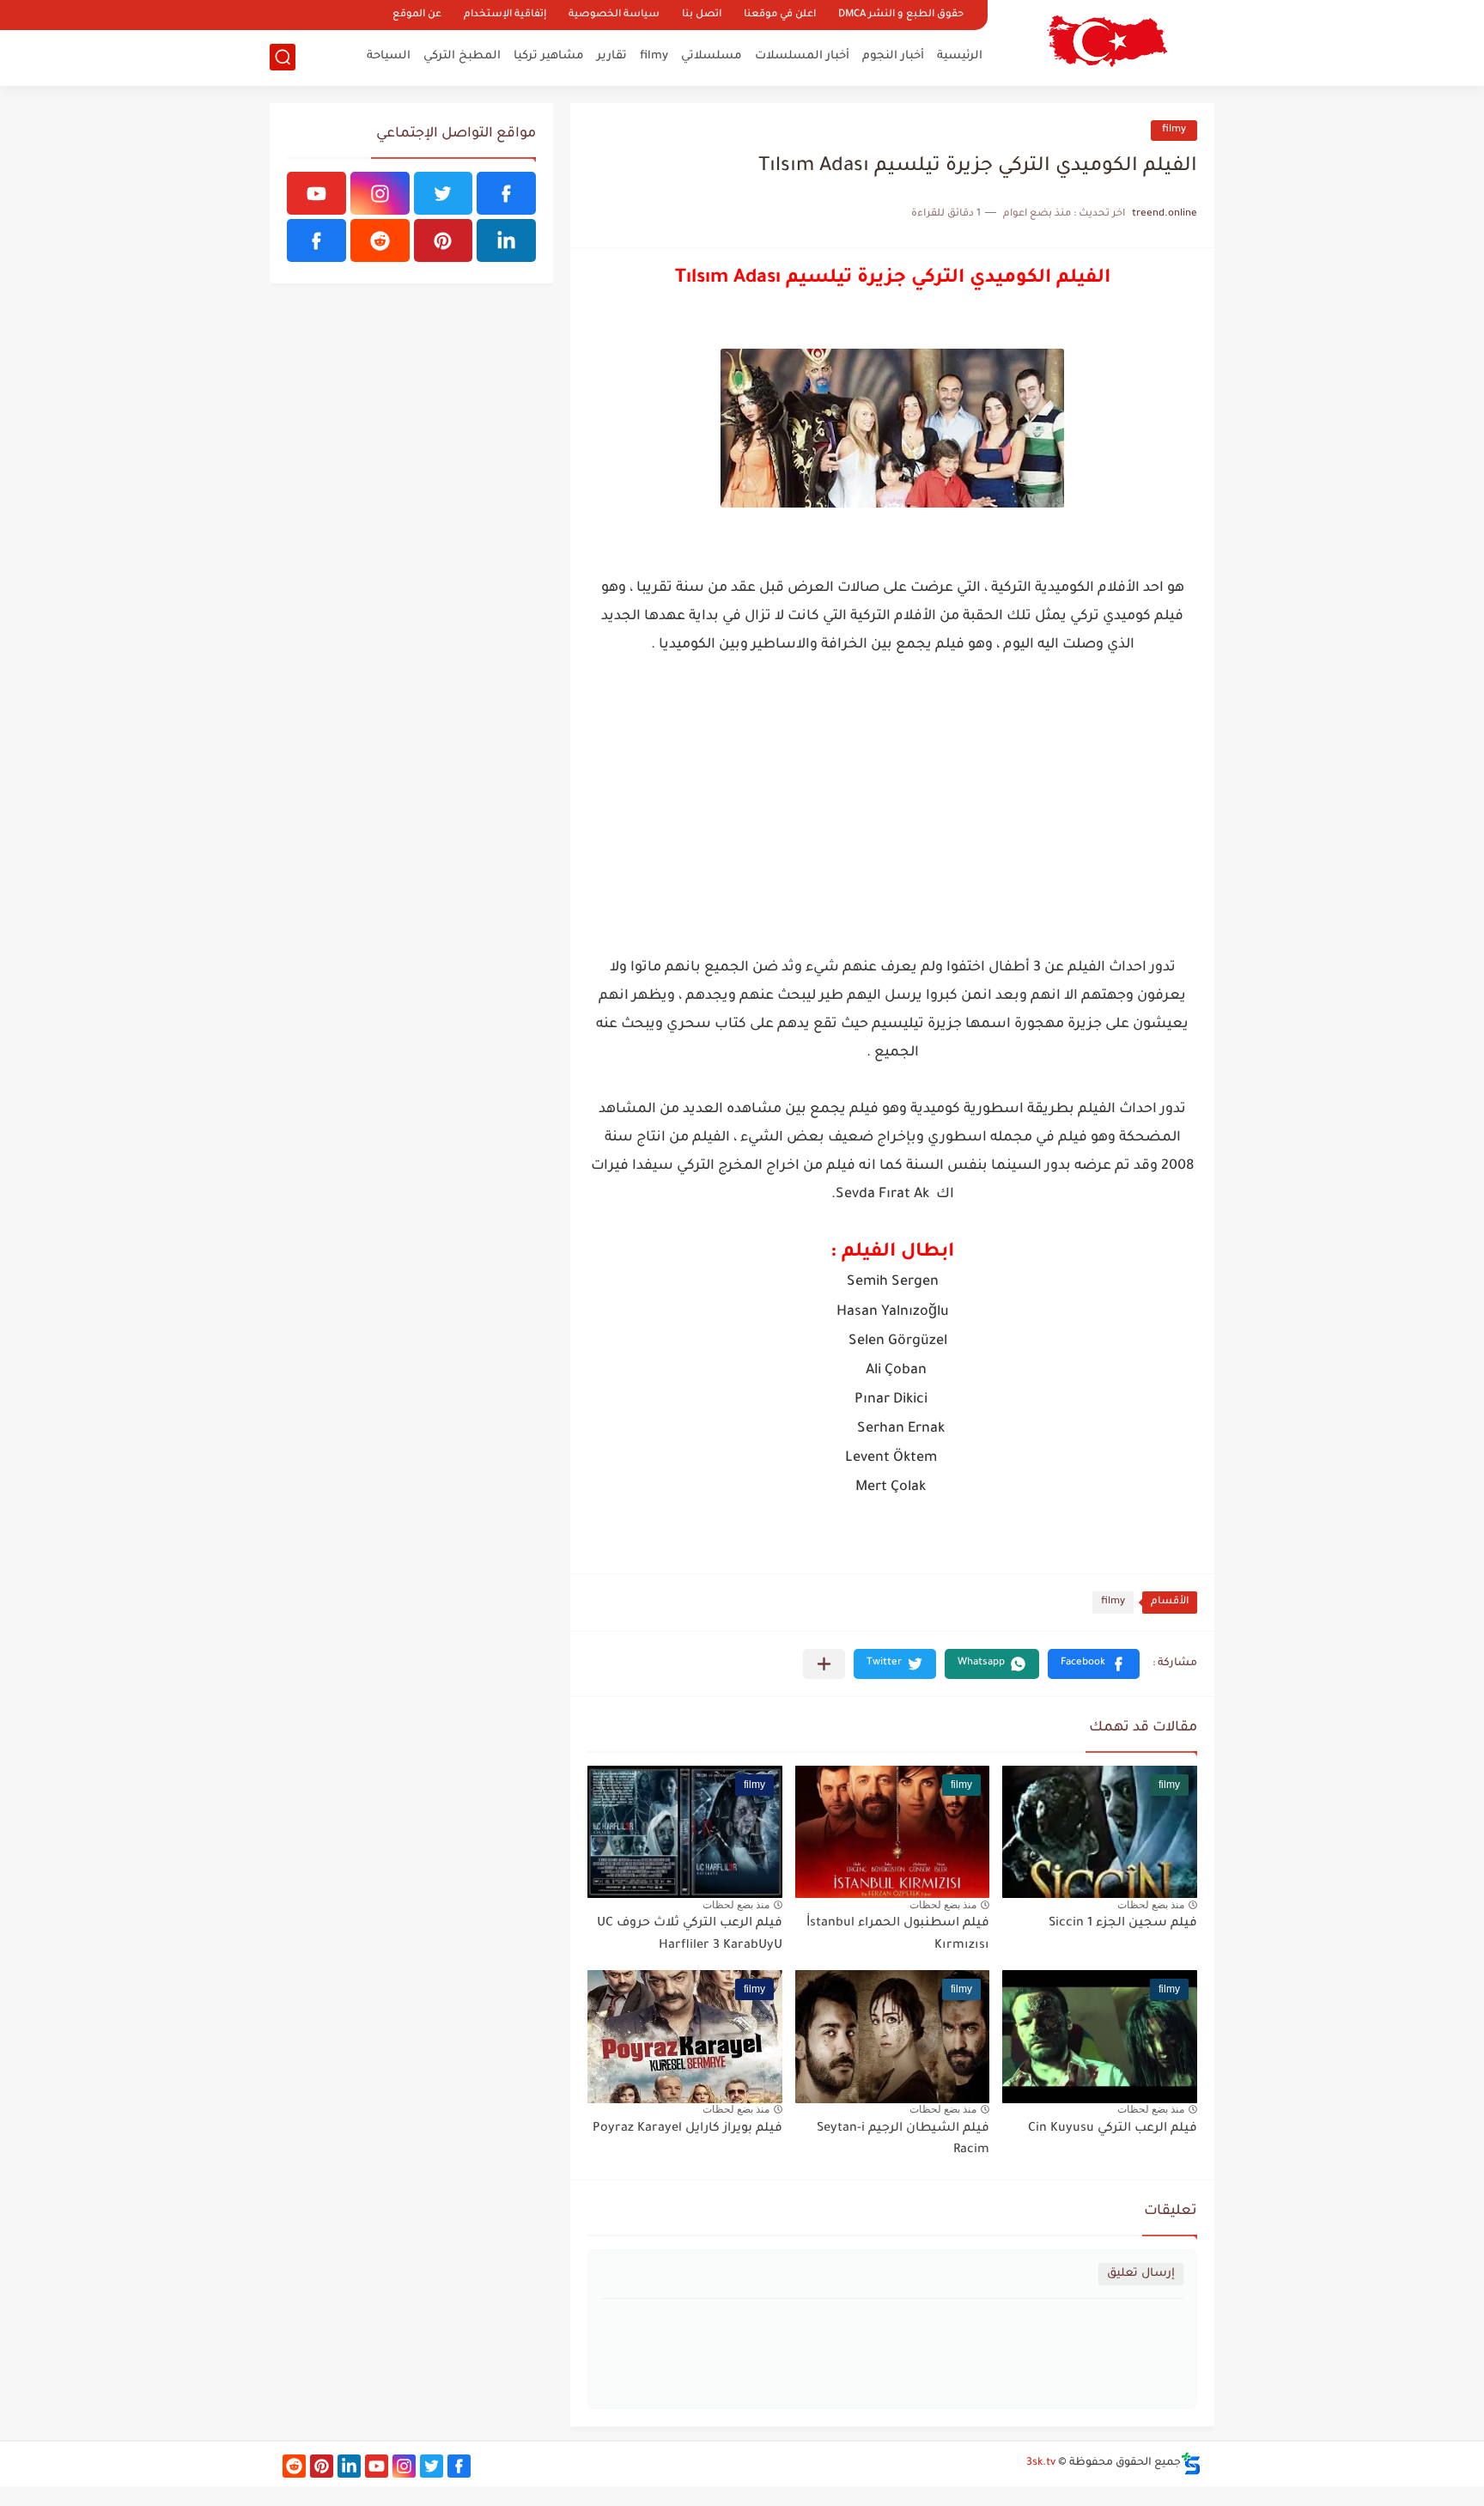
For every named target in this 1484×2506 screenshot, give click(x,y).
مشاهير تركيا (549, 56)
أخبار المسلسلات (802, 56)
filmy (654, 56)
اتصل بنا (702, 15)
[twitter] (444, 193)
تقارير (612, 56)
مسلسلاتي (712, 56)
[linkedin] (506, 240)
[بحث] (283, 57)
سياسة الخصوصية (614, 15)
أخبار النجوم (893, 56)
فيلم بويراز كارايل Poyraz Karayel (687, 2129)
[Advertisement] (892, 821)
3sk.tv (1041, 2463)
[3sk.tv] (1107, 41)
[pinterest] (444, 240)
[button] (1094, 1664)
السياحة (389, 56)
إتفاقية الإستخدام (505, 15)
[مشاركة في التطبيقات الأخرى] (824, 1664)
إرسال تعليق (1141, 2274)
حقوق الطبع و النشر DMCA (901, 15)
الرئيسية (960, 56)
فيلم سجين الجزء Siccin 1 (1123, 1924)
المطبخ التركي (462, 56)
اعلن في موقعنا (780, 15)
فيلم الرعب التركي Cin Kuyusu (1113, 2129)
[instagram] (380, 193)
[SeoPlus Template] (1191, 2463)
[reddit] (380, 240)
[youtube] (316, 193)
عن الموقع (417, 15)
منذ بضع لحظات (1151, 1905)
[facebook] (506, 193)
